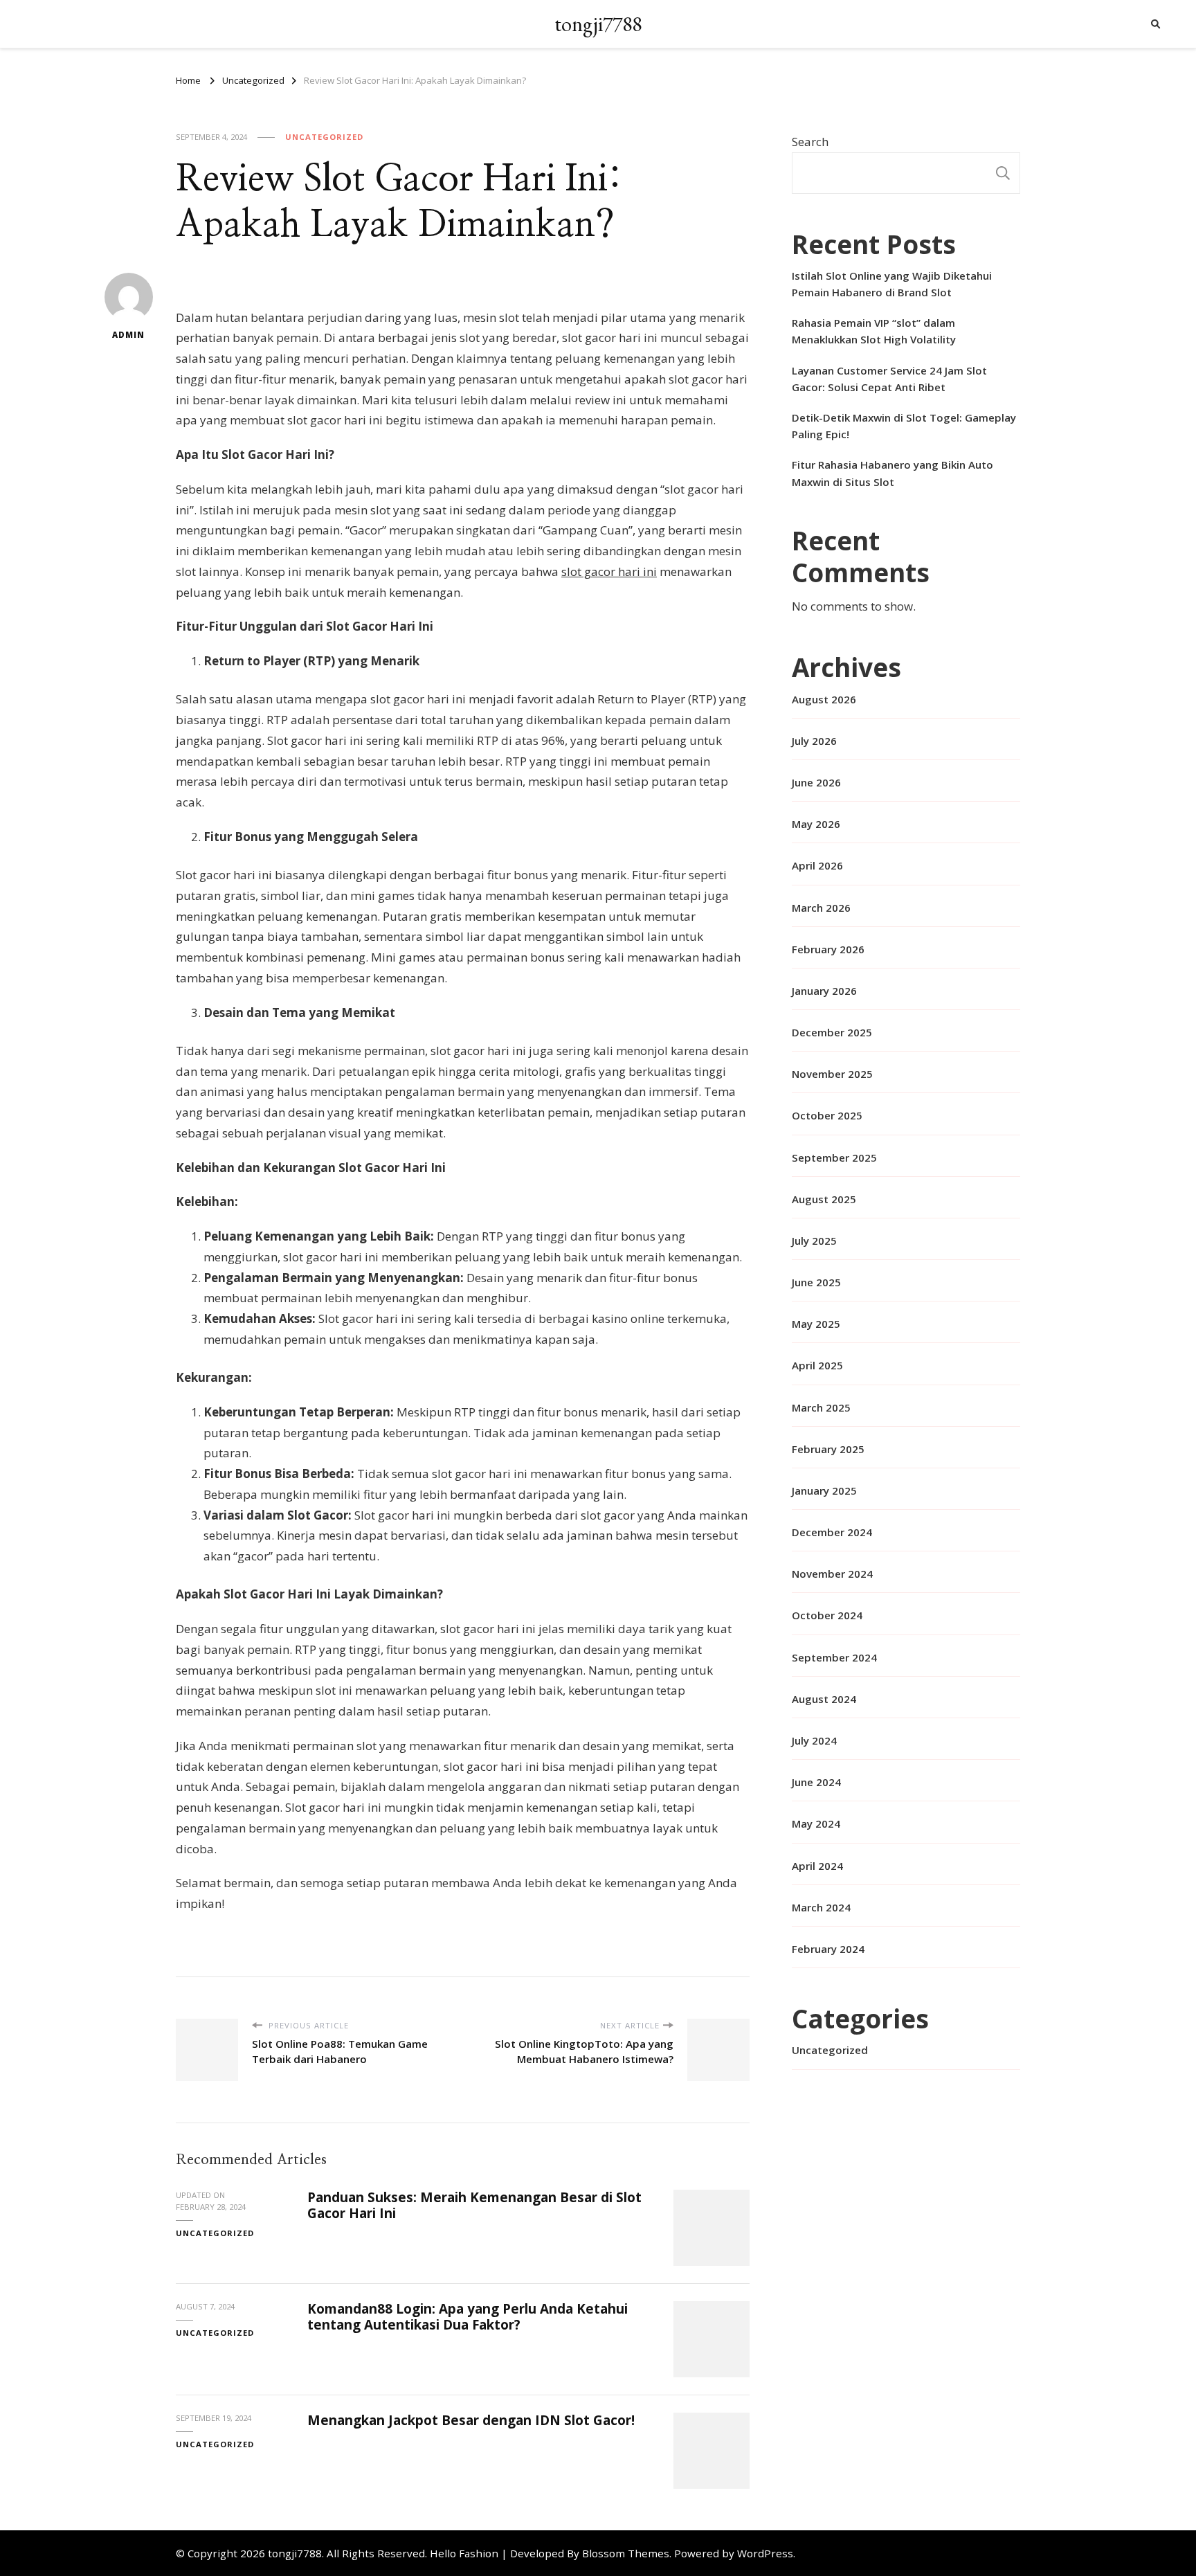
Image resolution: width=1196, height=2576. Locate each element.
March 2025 (821, 1407)
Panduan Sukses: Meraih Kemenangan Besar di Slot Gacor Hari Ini (474, 2205)
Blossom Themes (626, 2553)
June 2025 (816, 1282)
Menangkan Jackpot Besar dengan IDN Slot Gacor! (471, 2420)
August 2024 (824, 1699)
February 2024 (828, 1949)
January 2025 (824, 1490)
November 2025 (832, 1074)
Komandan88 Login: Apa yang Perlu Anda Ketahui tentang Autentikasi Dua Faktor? (468, 2317)
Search (810, 142)
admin (128, 335)
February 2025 (828, 1449)
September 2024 (834, 1657)
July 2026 (814, 741)
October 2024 (827, 1615)
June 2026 (816, 782)
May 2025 (816, 1324)
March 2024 (821, 1907)
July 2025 (814, 1241)
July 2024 (814, 1740)
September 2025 (834, 1158)
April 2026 (817, 865)
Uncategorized (324, 137)
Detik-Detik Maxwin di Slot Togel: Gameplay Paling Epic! (904, 426)
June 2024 (816, 1782)
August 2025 (824, 1199)
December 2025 (832, 1032)
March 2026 (821, 908)
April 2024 (817, 1866)
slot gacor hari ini (609, 571)
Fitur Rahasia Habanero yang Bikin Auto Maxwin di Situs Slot (893, 473)
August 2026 (824, 699)
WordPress (765, 2553)
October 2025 (827, 1115)
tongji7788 (598, 24)
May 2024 (816, 1823)
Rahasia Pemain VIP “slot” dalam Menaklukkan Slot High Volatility (874, 331)
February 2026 (828, 949)
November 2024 (832, 1574)
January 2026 (824, 991)
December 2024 (832, 1532)
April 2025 (817, 1365)
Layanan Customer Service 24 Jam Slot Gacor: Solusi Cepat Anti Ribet (889, 379)
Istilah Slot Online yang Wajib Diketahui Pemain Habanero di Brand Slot (892, 284)
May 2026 (816, 824)
